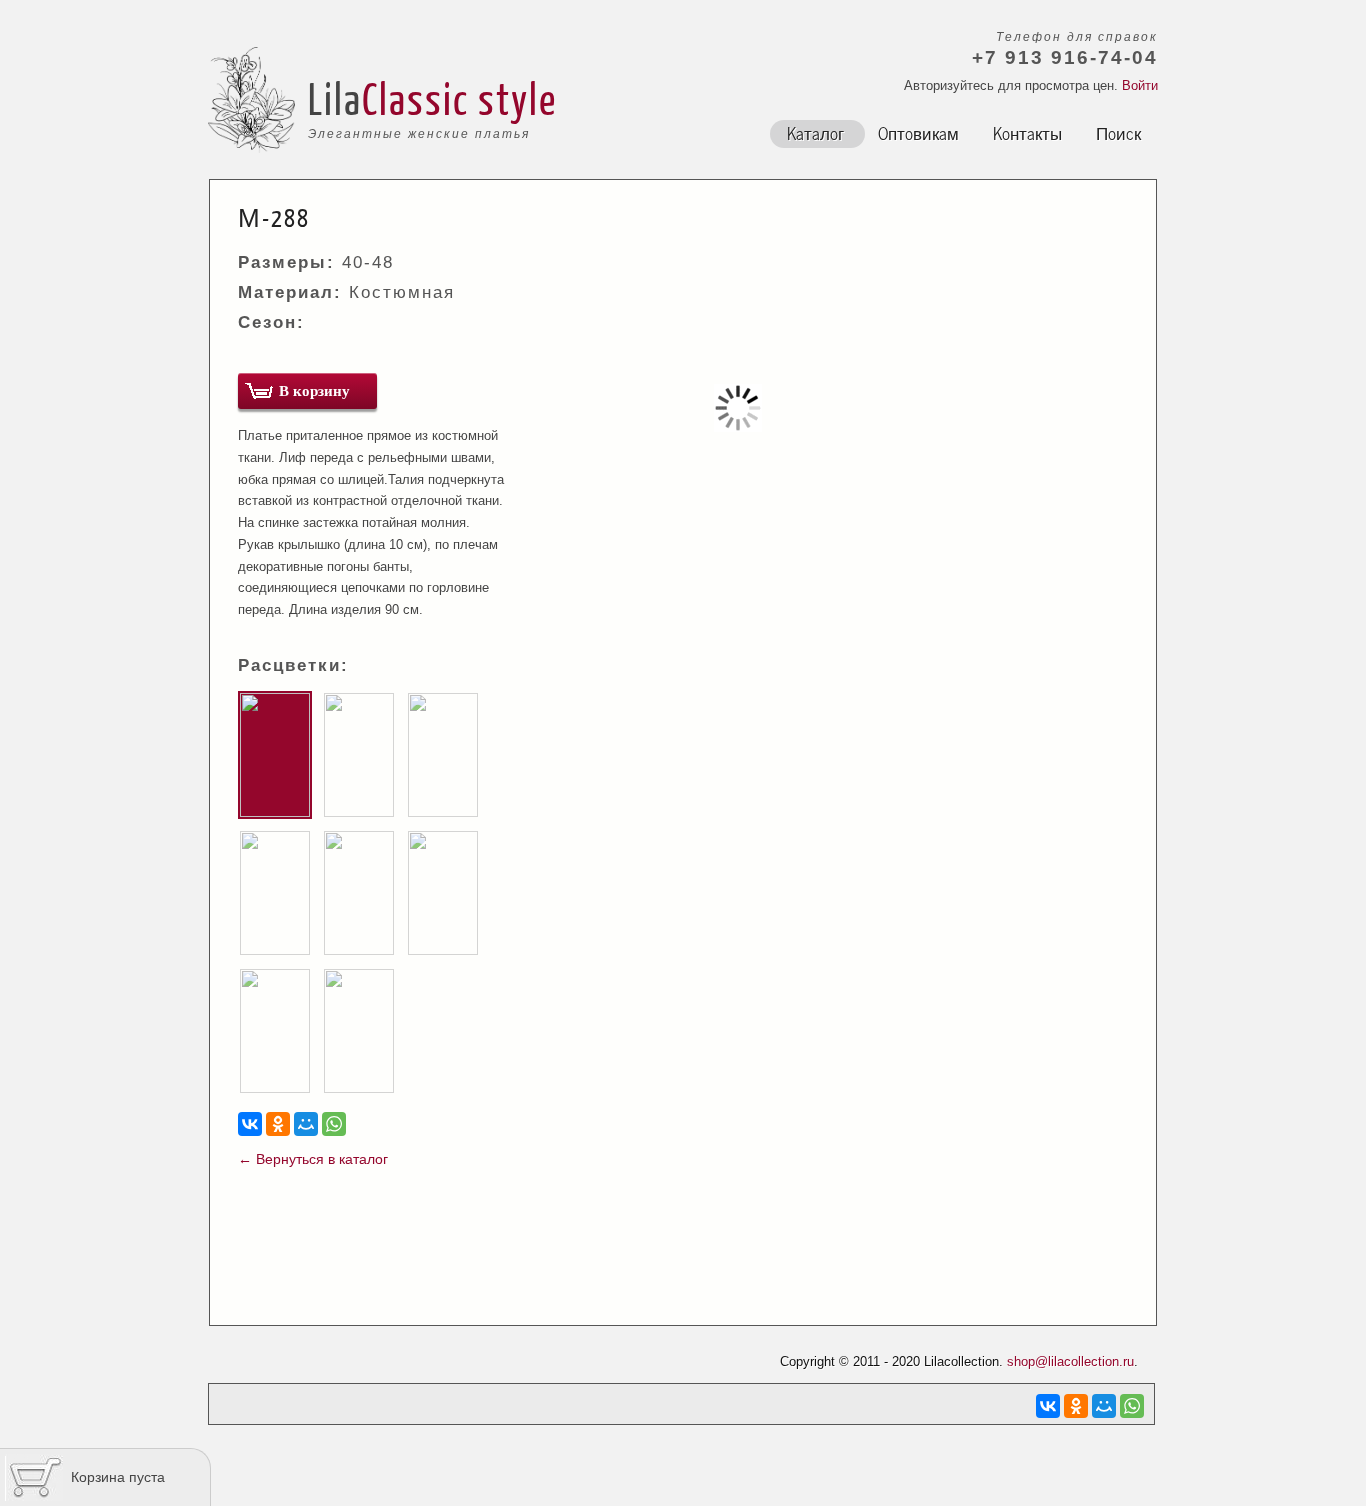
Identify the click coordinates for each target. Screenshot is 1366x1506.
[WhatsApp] (334, 1124)
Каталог (815, 132)
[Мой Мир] (306, 1124)
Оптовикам (918, 132)
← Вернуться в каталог (313, 1159)
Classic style (459, 98)
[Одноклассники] (278, 1124)
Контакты (1027, 132)
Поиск (1118, 132)
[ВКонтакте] (250, 1124)
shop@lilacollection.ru (1070, 1361)
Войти (1140, 85)
